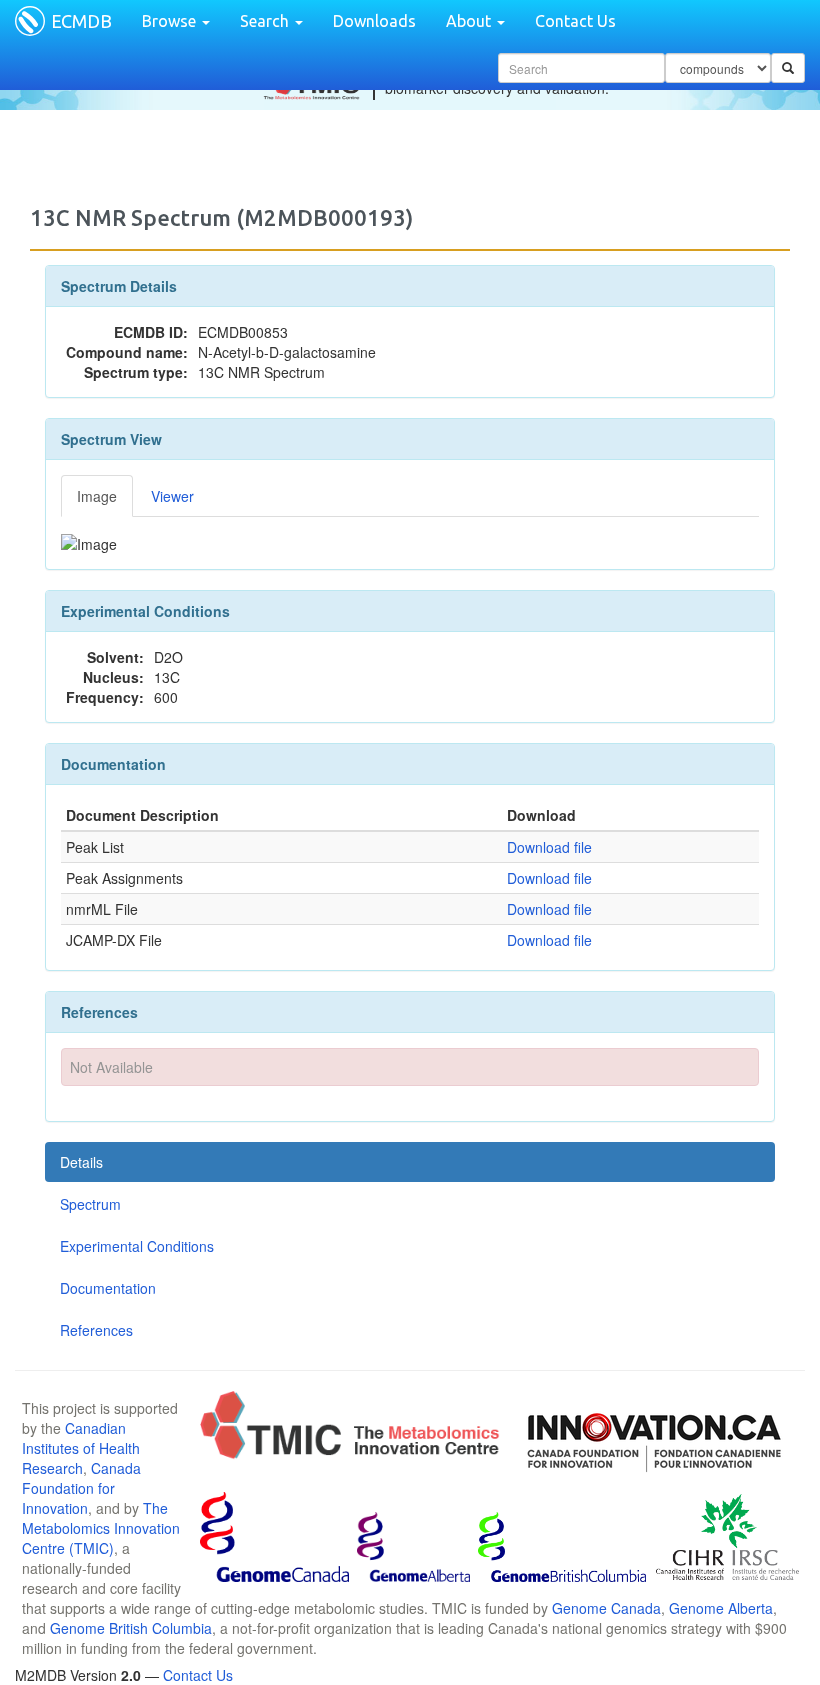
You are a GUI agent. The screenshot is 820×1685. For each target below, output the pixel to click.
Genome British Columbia (131, 1628)
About (470, 21)
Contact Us (575, 21)
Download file (549, 847)
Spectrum (90, 1204)
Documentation (108, 1288)
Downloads (374, 21)
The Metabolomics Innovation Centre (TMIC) (101, 1528)
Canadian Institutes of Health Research (81, 1448)
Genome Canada (606, 1608)
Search (266, 21)
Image (97, 496)
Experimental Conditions (137, 1246)
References (96, 1330)
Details (81, 1162)
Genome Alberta (721, 1608)
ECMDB (81, 21)
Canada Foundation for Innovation (81, 1488)
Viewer (172, 496)
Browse (171, 21)
